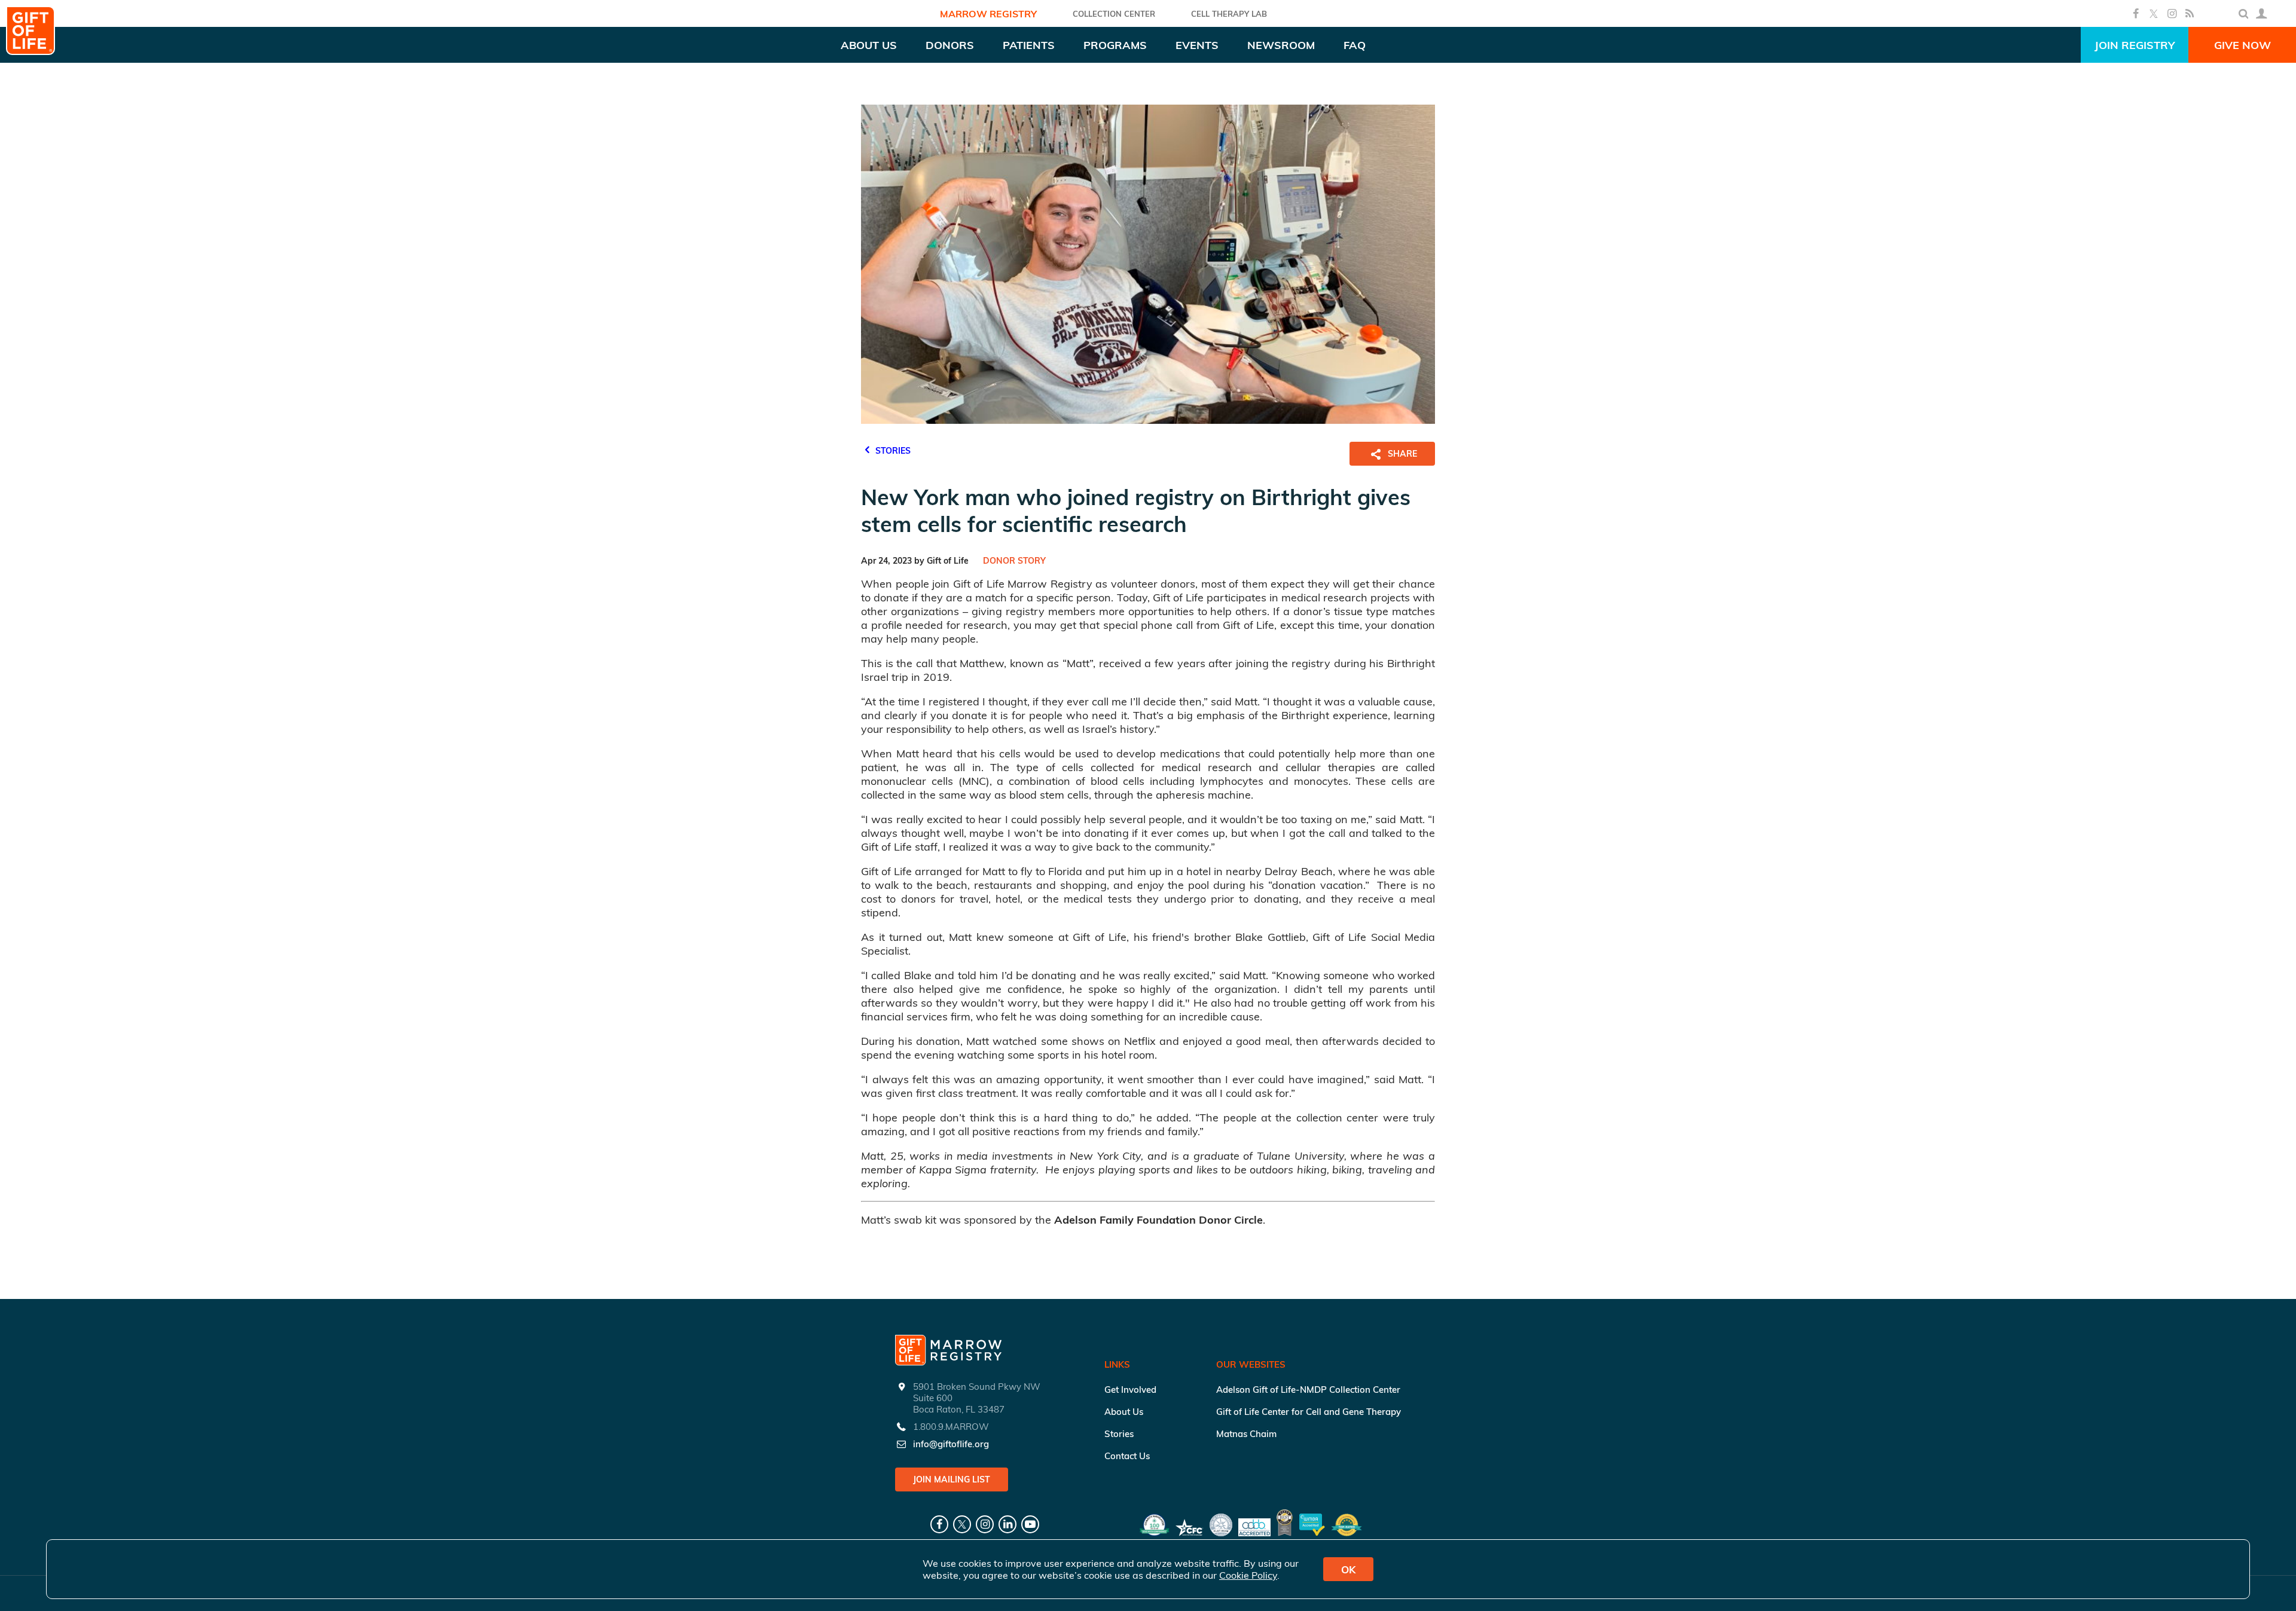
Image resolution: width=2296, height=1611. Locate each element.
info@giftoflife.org (951, 1444)
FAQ (1355, 45)
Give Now (2242, 45)
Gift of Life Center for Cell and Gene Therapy (1309, 1412)
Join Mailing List (952, 1479)
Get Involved (1130, 1390)
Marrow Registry (988, 14)
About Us (1124, 1412)
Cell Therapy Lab (1229, 14)
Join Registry (2135, 45)
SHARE (1402, 454)
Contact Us (1127, 1456)
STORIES (892, 451)
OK (1348, 1569)
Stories (1119, 1434)
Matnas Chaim (1246, 1434)
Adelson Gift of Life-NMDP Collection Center (1308, 1390)
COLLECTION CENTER (1114, 14)
